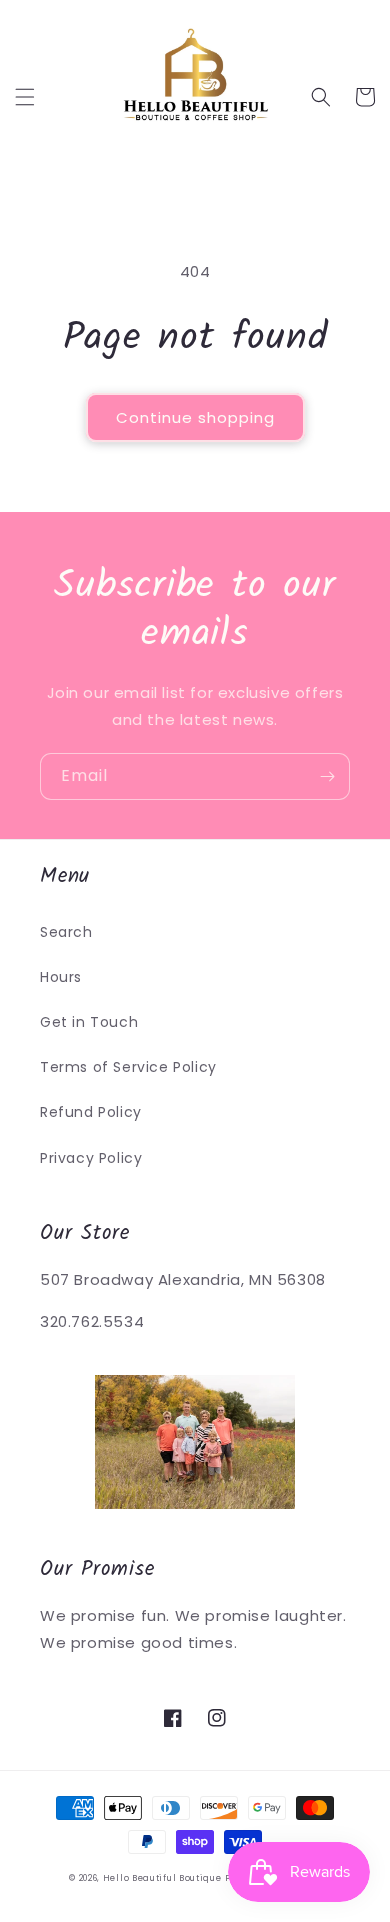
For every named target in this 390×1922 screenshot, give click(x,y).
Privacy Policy (91, 1158)
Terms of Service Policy (128, 1067)
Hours (61, 977)
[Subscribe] (327, 776)
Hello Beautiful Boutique (162, 1878)
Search (66, 932)
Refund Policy (91, 1112)
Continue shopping (195, 417)
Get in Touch (89, 1022)
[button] (25, 97)
